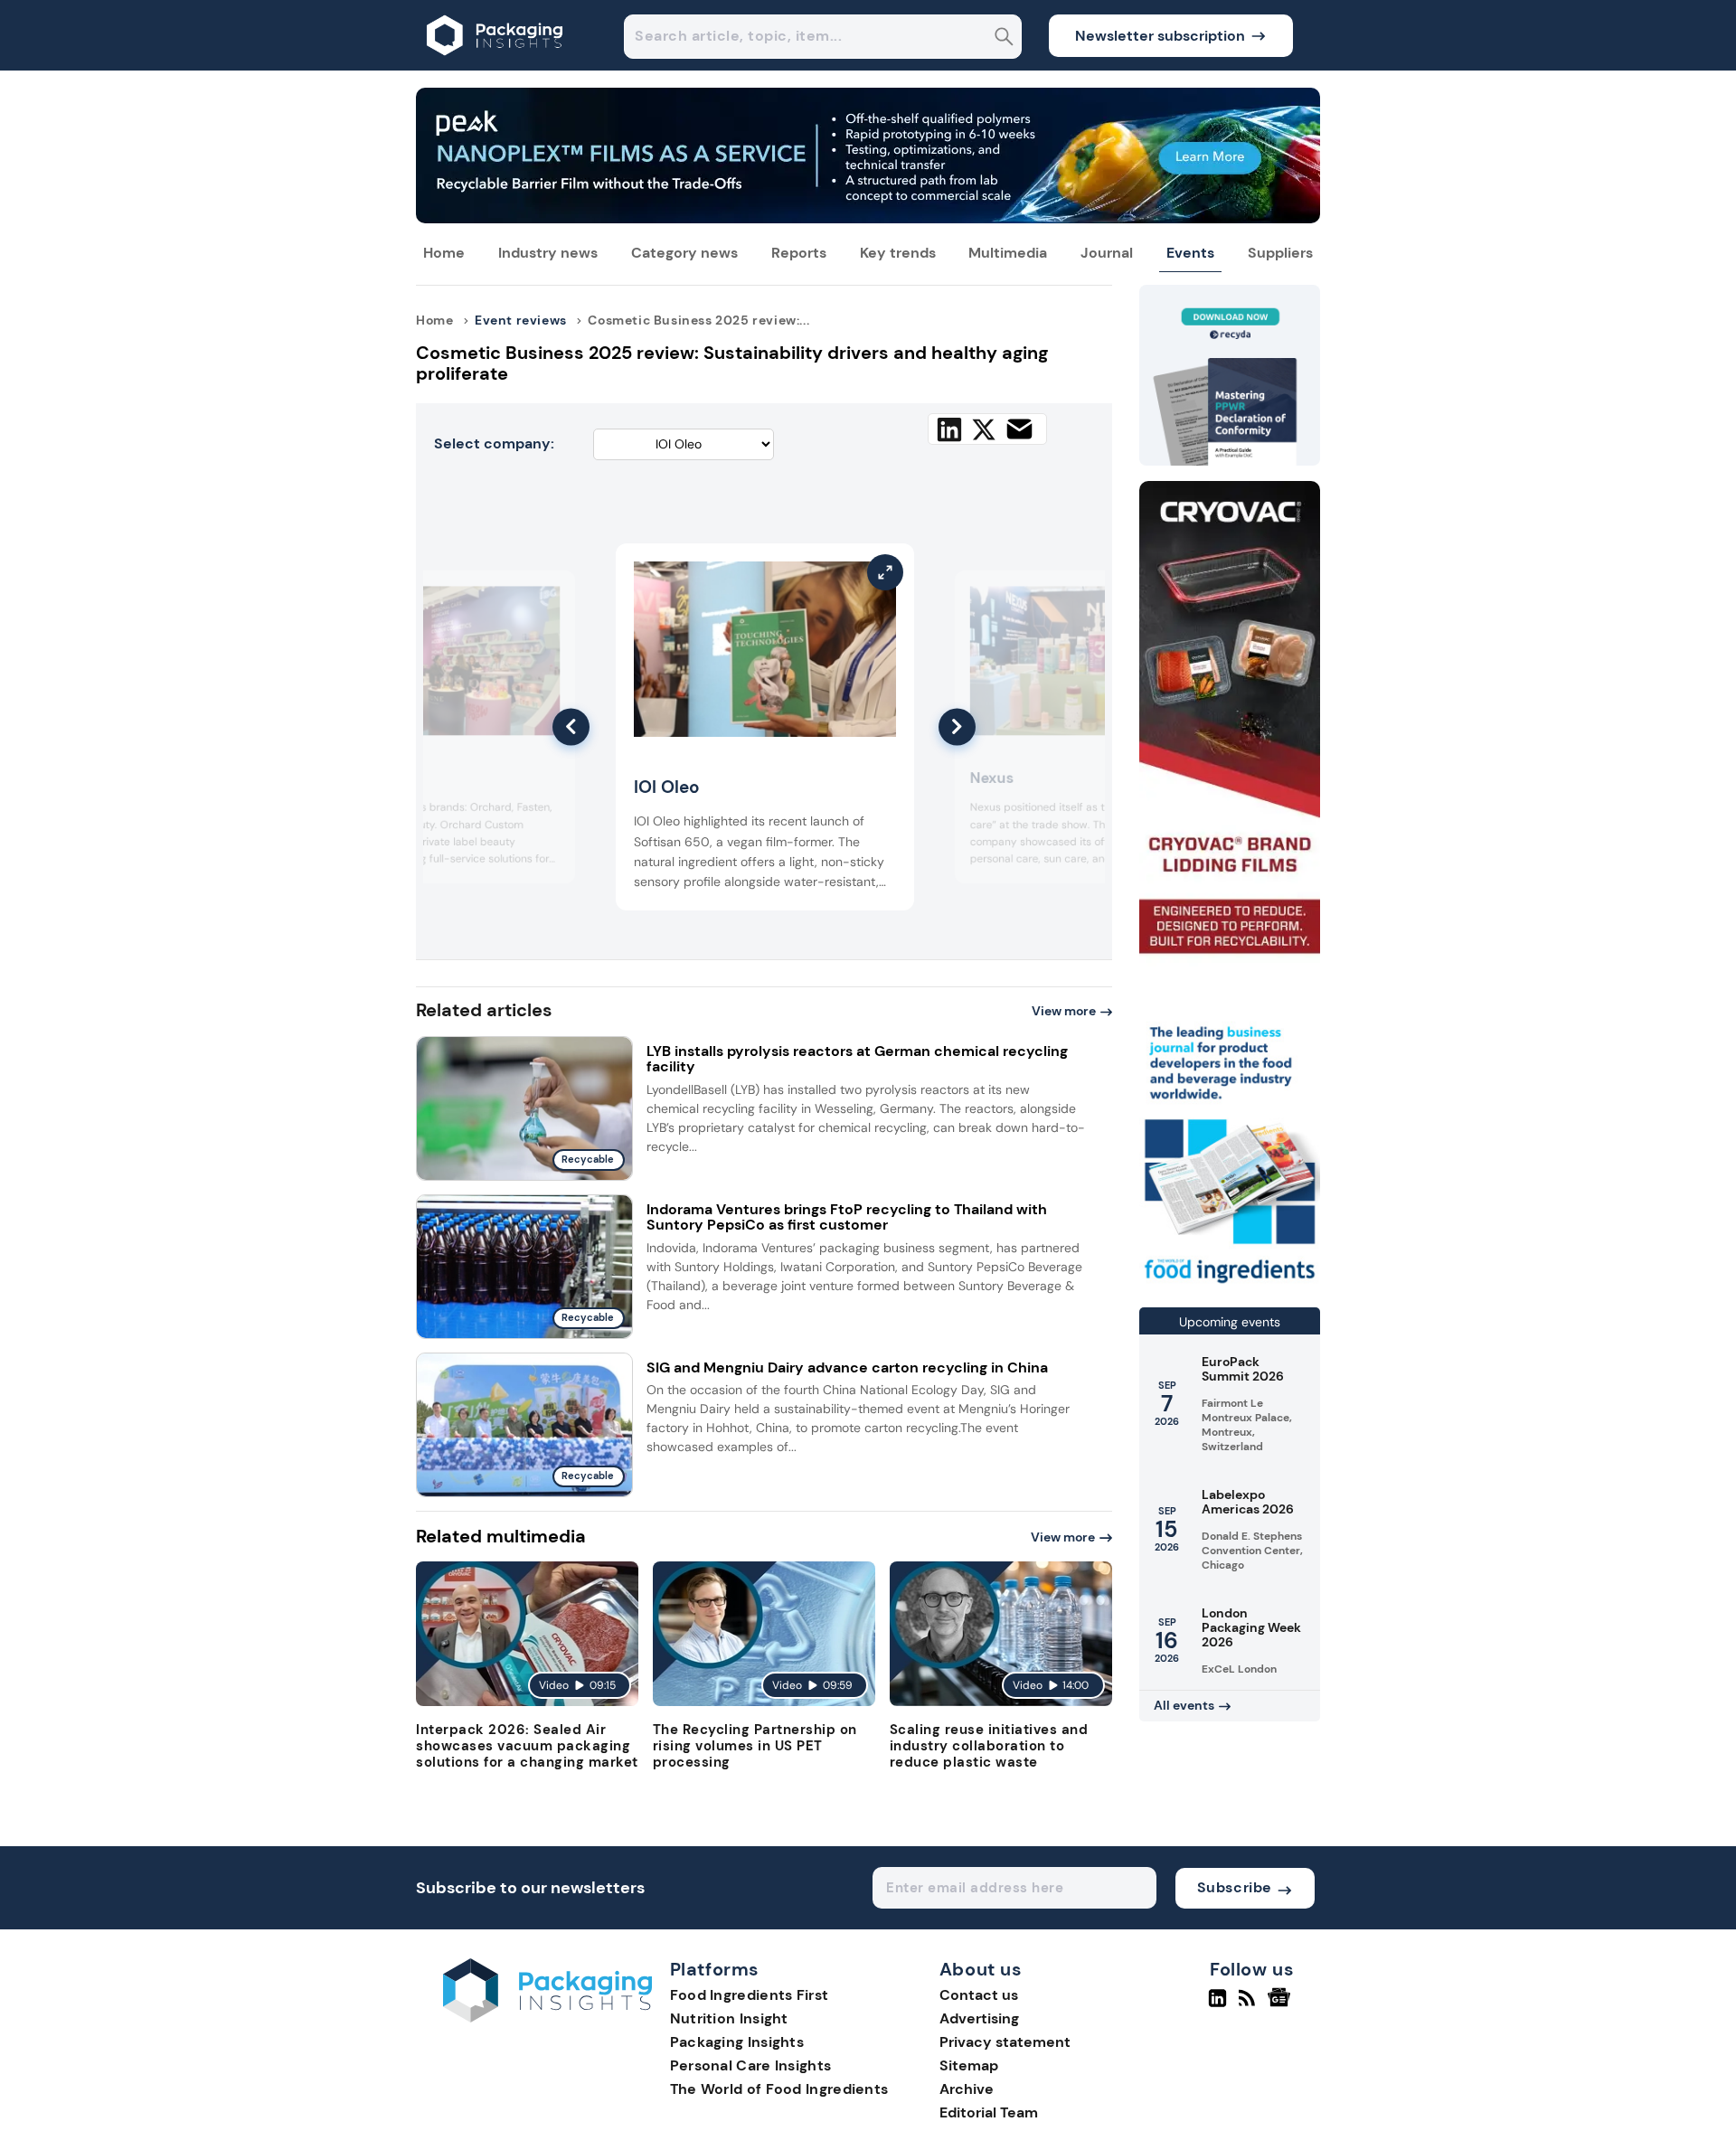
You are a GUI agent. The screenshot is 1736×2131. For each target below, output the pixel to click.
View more (1064, 1011)
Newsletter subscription (1160, 36)
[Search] (1004, 38)
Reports (799, 253)
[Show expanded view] (551, 595)
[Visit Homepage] (495, 66)
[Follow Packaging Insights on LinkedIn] (1217, 2005)
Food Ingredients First (750, 1995)
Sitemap (969, 2065)
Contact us (979, 1995)
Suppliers (1280, 253)
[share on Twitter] (984, 429)
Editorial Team (989, 2112)
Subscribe (1235, 1887)
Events (1190, 253)
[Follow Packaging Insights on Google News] (1282, 2005)
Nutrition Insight (729, 2018)
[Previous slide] (571, 726)
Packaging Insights (737, 2042)
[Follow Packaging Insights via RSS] (1249, 2005)
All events (1184, 1705)
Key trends (898, 253)
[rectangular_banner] (1230, 1285)
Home (444, 253)
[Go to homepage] (547, 2018)
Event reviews (521, 320)
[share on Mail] (1019, 429)
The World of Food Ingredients (779, 2089)
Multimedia (1008, 253)
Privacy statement (1005, 2042)
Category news (684, 253)
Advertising (979, 2018)
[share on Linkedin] (949, 429)
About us (981, 1970)
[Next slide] (957, 726)
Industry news (548, 253)
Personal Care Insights (751, 2065)
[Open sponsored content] (868, 218)
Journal (1107, 253)
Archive (967, 2089)
